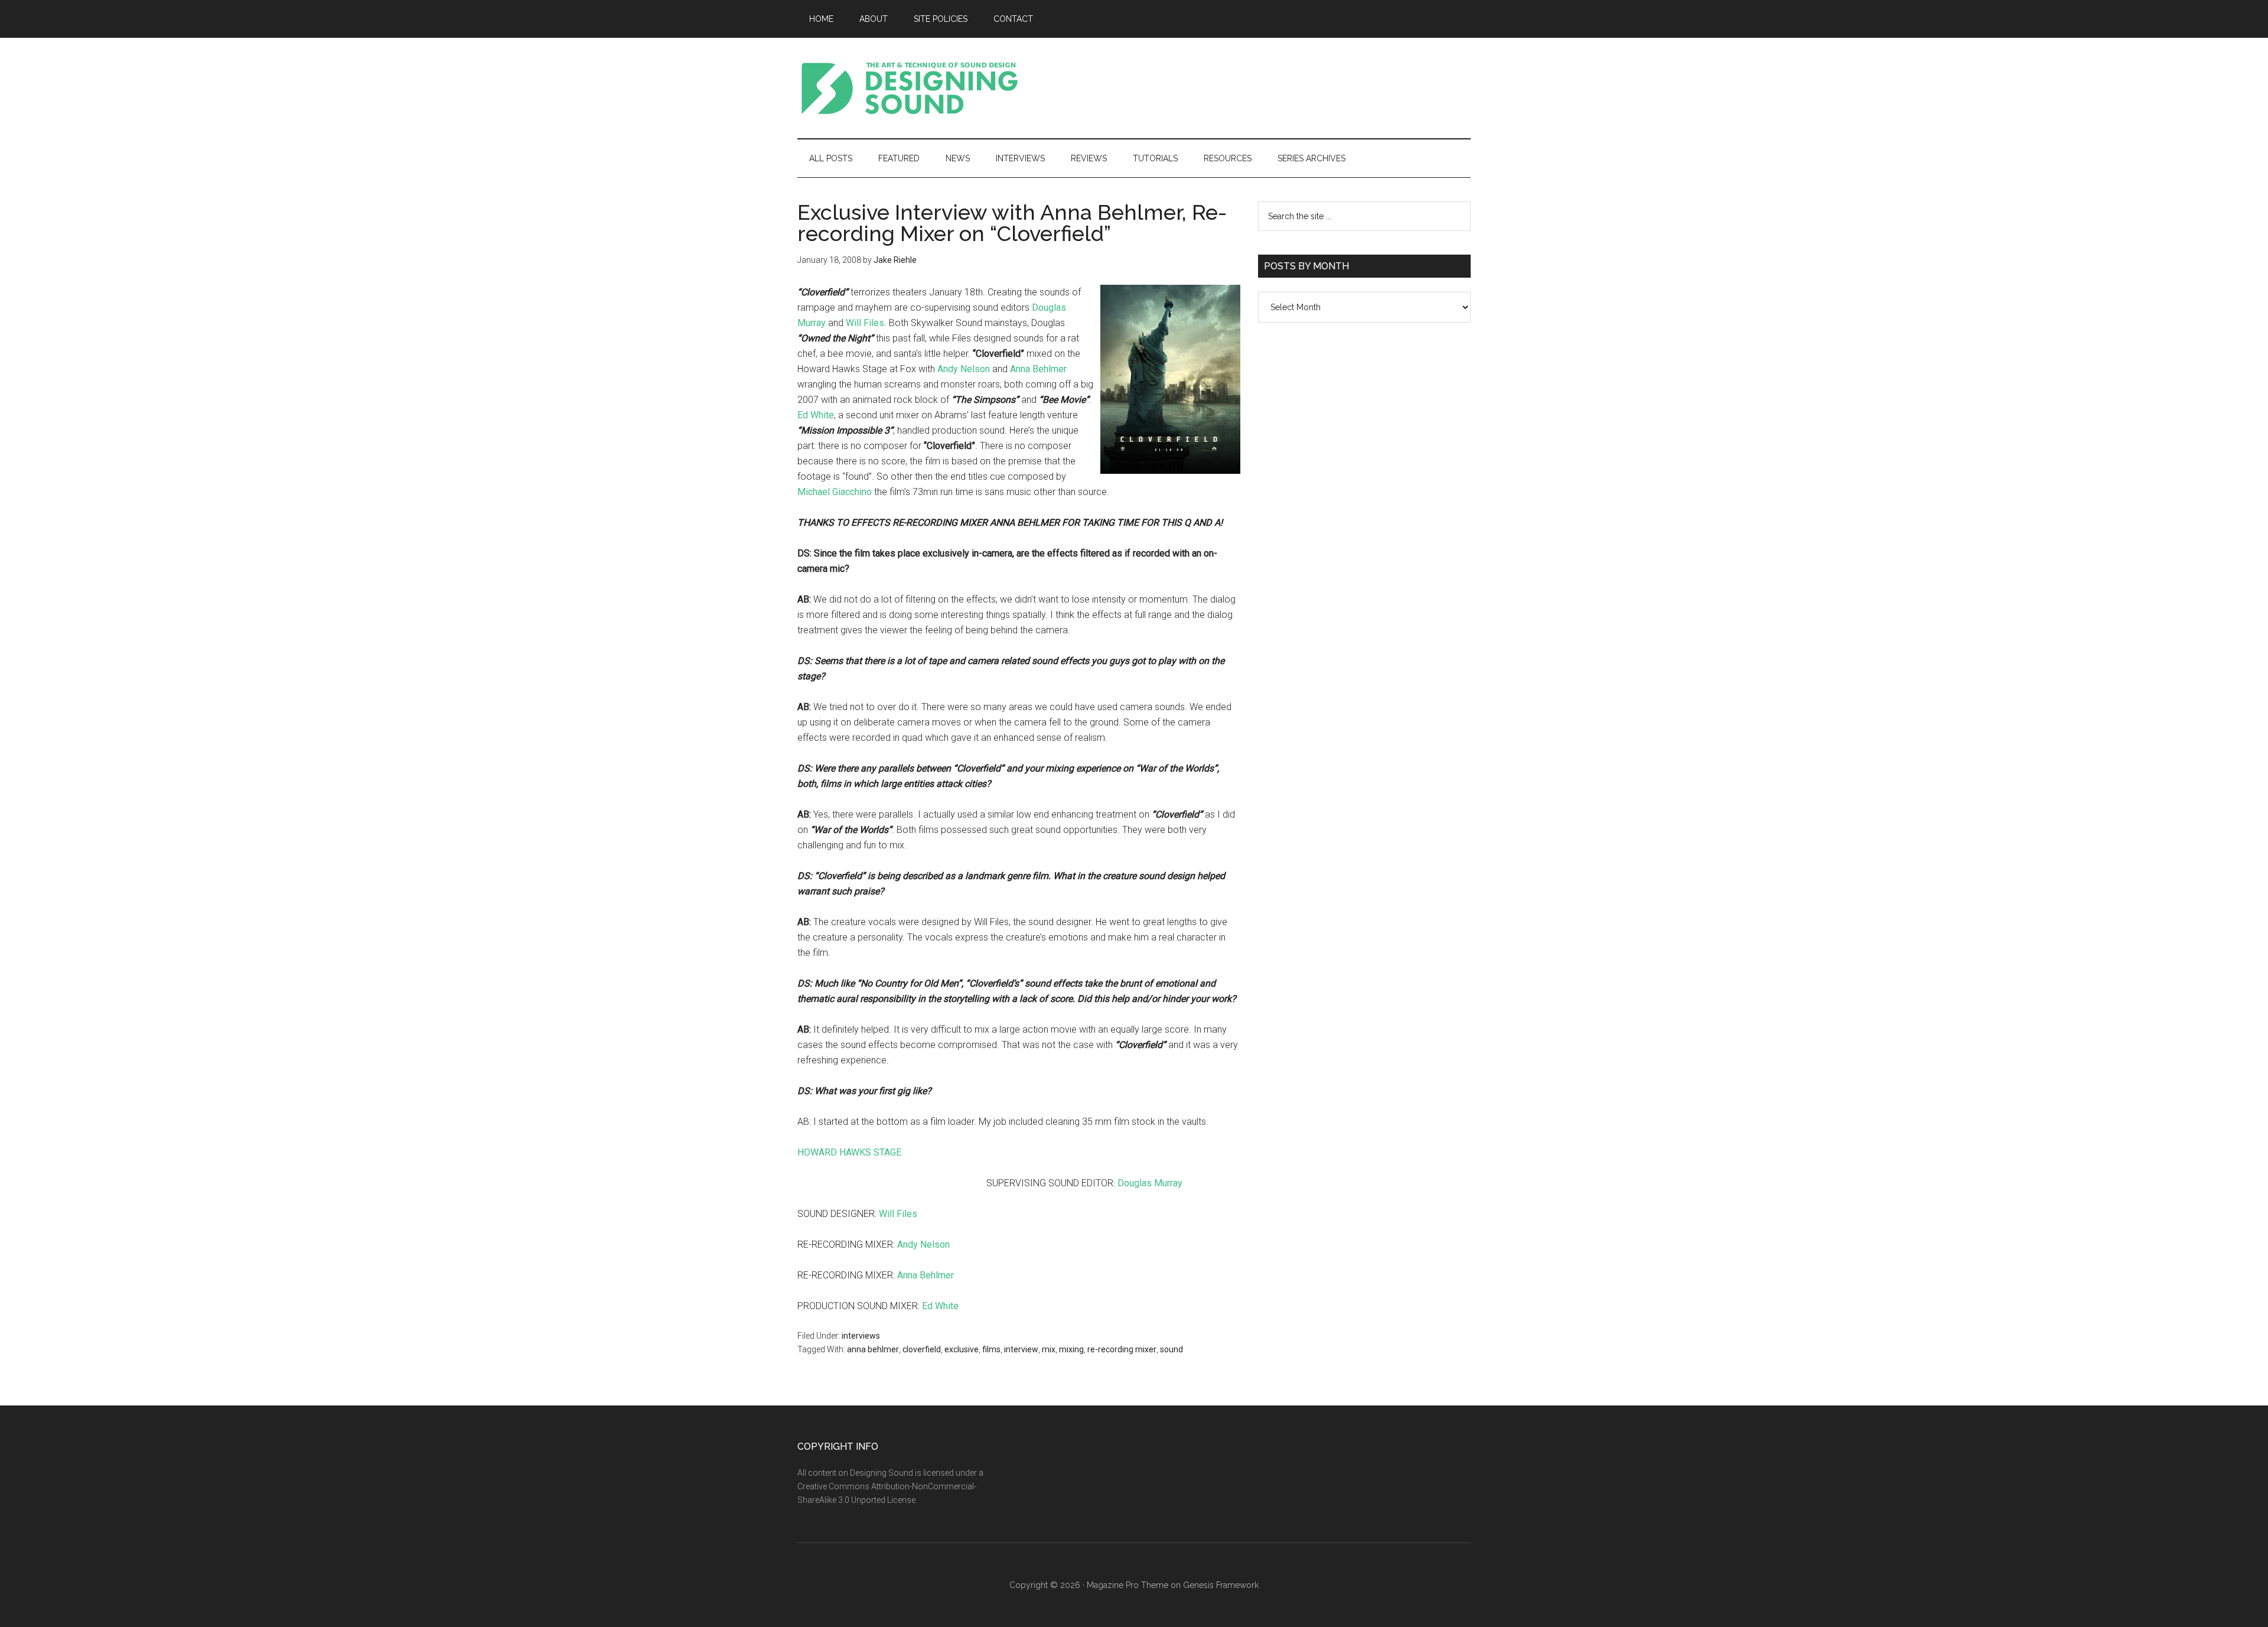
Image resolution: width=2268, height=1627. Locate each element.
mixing (1071, 1349)
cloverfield (922, 1349)
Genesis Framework (1221, 1585)
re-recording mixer (1122, 1349)
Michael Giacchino (835, 492)
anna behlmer (873, 1349)
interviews (861, 1336)
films (991, 1349)
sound (1172, 1349)
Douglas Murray (1150, 1183)
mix (1049, 1349)
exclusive (962, 1349)
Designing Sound (910, 88)
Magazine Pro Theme (1128, 1585)
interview (1021, 1349)
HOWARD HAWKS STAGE (849, 1152)
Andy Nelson (964, 369)
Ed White (816, 415)
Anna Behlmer (1038, 369)
